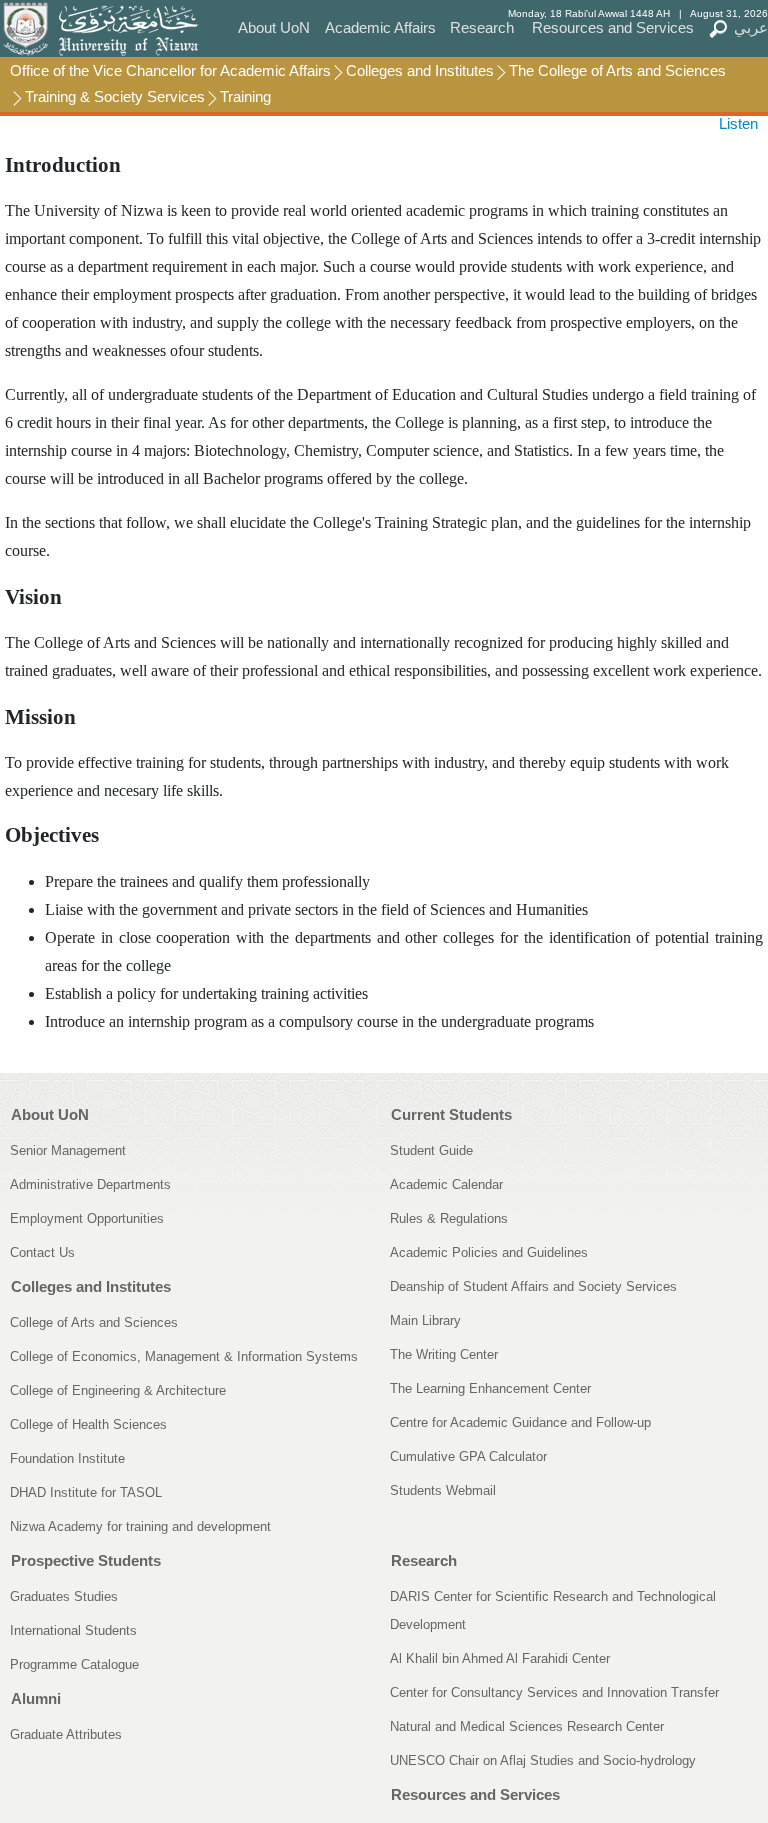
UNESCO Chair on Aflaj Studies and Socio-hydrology (543, 1760)
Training (245, 96)
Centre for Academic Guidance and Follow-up (520, 1422)
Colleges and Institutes (420, 70)
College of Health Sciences (88, 1424)
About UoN (274, 27)
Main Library (425, 1320)
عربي (751, 27)
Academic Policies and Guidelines (489, 1252)
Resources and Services (613, 27)
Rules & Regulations (449, 1218)
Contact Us (42, 1252)
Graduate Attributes (66, 1734)
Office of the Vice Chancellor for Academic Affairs (170, 70)
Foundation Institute (67, 1458)
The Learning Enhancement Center (490, 1388)
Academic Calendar (446, 1184)
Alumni (36, 1698)
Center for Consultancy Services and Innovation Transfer (554, 1692)
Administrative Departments (90, 1184)
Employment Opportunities (87, 1218)
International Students (73, 1630)
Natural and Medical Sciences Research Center (527, 1726)
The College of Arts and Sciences (617, 70)
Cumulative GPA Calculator (468, 1456)
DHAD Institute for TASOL (86, 1492)
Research (482, 27)
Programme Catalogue (74, 1664)
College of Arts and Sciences (94, 1322)
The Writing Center (444, 1354)
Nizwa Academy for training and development (140, 1526)
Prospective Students (86, 1560)
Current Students (451, 1114)
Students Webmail (443, 1490)
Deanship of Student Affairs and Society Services (533, 1286)
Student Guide (431, 1150)
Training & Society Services (115, 96)
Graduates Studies (64, 1596)
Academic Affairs (380, 27)
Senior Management (68, 1150)
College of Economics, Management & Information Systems (184, 1356)
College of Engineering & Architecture (118, 1390)
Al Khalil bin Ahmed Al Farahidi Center (500, 1658)
